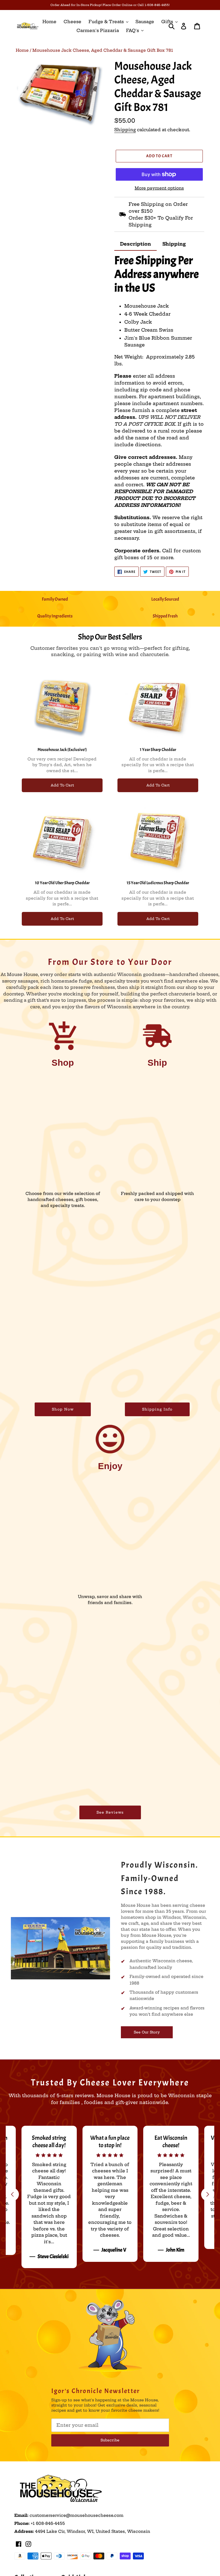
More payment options (159, 188)
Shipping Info (157, 1409)
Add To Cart (62, 785)
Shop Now (63, 1409)
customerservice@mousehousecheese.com (76, 2515)
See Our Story (147, 2032)
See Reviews (110, 1812)
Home (22, 50)
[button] (208, 2194)
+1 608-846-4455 (48, 2523)
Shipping (125, 130)
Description (135, 244)
